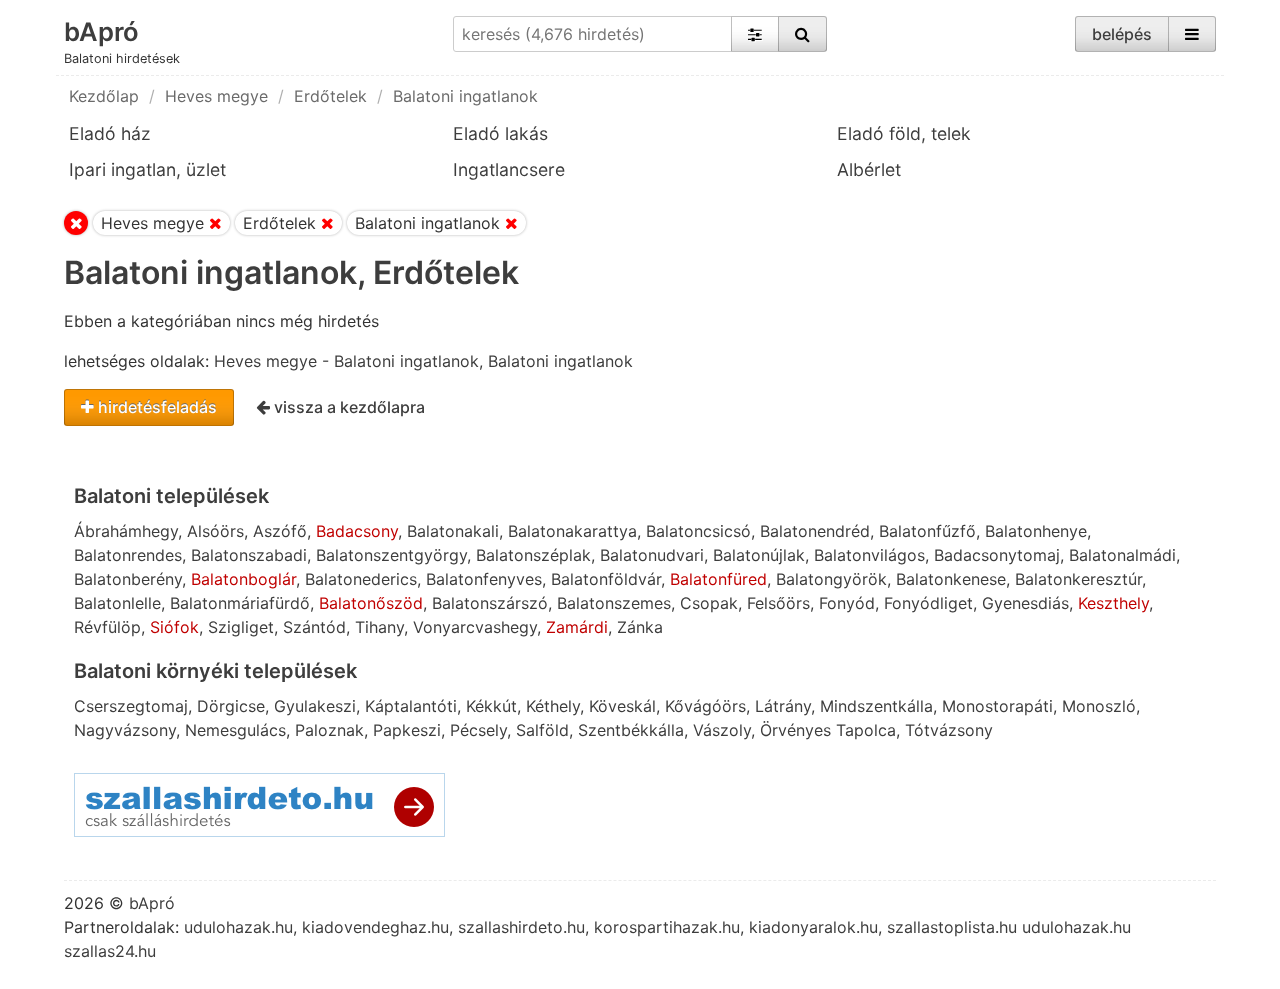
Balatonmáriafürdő (240, 603)
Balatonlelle (117, 603)
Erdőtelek (330, 96)
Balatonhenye (1036, 531)
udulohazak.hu (238, 927)
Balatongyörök (831, 579)
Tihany (379, 627)
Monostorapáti (997, 706)
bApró (101, 31)
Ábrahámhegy (126, 531)
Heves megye (216, 96)
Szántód (314, 627)
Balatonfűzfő (927, 531)
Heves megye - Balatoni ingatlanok (346, 361)
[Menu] (1192, 34)
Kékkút (491, 706)
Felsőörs (778, 603)
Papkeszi (407, 730)
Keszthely (1113, 603)
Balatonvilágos (869, 555)
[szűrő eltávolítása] (215, 223)
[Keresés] (802, 34)
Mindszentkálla (876, 706)
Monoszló (1099, 706)
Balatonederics (361, 579)
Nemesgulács (235, 730)
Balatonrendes (128, 555)
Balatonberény (128, 579)
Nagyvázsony (125, 730)
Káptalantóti (411, 706)
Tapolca (866, 730)
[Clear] (76, 223)
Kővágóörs (705, 706)
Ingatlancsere (509, 169)
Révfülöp (107, 627)
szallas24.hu (110, 951)
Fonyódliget (928, 603)
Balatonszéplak (533, 555)
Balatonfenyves (484, 579)
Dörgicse (231, 706)
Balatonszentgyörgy (391, 555)
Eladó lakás (500, 133)
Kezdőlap (104, 96)
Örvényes (795, 730)
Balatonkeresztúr (1078, 579)
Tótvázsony (949, 730)
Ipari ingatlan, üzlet (147, 169)
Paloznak (329, 730)
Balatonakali (453, 531)
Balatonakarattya (572, 531)
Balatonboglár (243, 579)
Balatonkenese (951, 579)
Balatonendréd (815, 531)
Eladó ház (110, 133)
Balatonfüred (718, 579)
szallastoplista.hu (952, 927)
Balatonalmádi (1122, 555)
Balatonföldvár (606, 579)
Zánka (640, 627)
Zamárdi (577, 627)
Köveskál (622, 706)
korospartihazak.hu (667, 927)
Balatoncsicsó (698, 531)
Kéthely (553, 706)
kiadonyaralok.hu (813, 927)
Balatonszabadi (249, 555)
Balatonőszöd (371, 603)
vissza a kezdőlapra (347, 407)
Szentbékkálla (631, 730)
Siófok (174, 627)
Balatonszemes (614, 603)
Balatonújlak (759, 555)
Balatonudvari (652, 555)
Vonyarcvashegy (475, 627)
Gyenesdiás (1025, 603)
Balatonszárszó (490, 603)
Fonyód (847, 603)
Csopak (709, 603)
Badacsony (357, 531)
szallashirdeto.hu (521, 927)
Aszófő (280, 531)
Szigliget (241, 627)
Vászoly (722, 730)
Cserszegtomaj (131, 706)
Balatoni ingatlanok (465, 96)
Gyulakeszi (315, 706)
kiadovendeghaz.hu (375, 927)
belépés (1122, 34)
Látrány (783, 706)
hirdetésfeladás (155, 407)
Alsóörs (215, 531)
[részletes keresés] (755, 34)
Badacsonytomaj (997, 555)
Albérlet (869, 169)
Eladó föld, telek (904, 133)
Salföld (542, 730)
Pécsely (478, 730)
